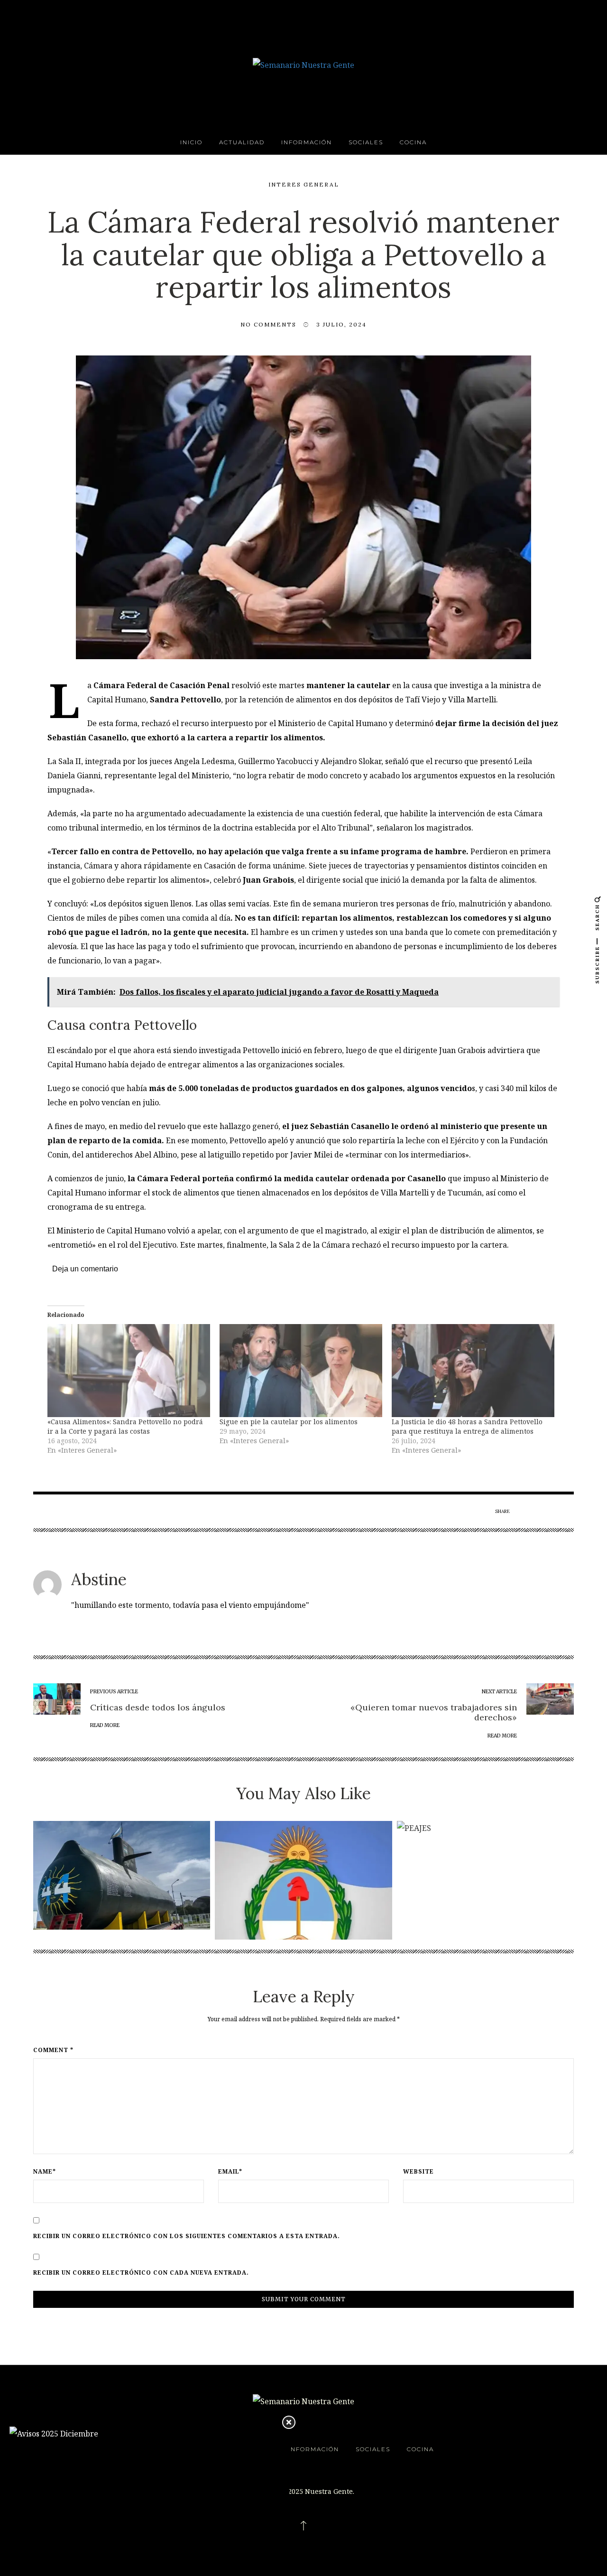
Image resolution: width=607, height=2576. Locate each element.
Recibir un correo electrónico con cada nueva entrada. (141, 2273)
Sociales (366, 142)
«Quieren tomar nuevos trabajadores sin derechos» (434, 1713)
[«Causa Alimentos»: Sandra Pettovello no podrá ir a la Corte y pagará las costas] (129, 1371)
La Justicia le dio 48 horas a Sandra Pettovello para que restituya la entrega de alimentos (467, 1426)
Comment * (53, 2050)
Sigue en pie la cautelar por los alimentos (289, 1422)
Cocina (413, 142)
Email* (230, 2172)
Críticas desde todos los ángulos (158, 1707)
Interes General (304, 184)
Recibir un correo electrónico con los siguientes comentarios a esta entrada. (187, 2236)
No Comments (268, 324)
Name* (45, 2172)
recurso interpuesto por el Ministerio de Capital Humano (283, 723)
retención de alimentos (290, 700)
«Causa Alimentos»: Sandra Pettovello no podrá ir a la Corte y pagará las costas (125, 1426)
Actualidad (242, 142)
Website (418, 2172)
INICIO (191, 142)
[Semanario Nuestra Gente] (303, 64)
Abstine (99, 1579)
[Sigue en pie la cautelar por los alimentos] (301, 1371)
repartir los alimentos (278, 737)
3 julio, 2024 (341, 324)
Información (307, 142)
